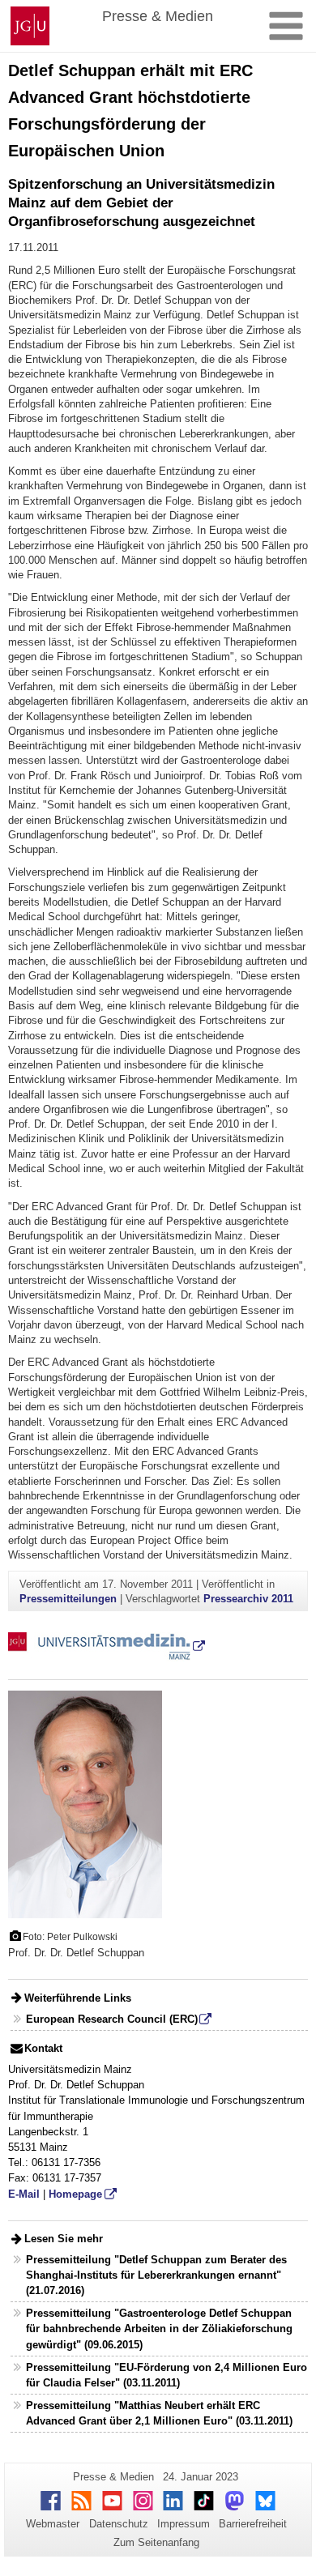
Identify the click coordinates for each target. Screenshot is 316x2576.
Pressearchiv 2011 (248, 1599)
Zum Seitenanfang (156, 2542)
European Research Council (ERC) (112, 2019)
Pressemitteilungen (68, 1599)
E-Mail (24, 2194)
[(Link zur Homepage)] (107, 1646)
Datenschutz (119, 2524)
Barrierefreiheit (253, 2524)
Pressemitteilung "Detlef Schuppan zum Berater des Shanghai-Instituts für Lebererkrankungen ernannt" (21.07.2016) (156, 2275)
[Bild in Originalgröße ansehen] (85, 1804)
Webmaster (53, 2524)
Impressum (184, 2524)
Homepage (75, 2194)
